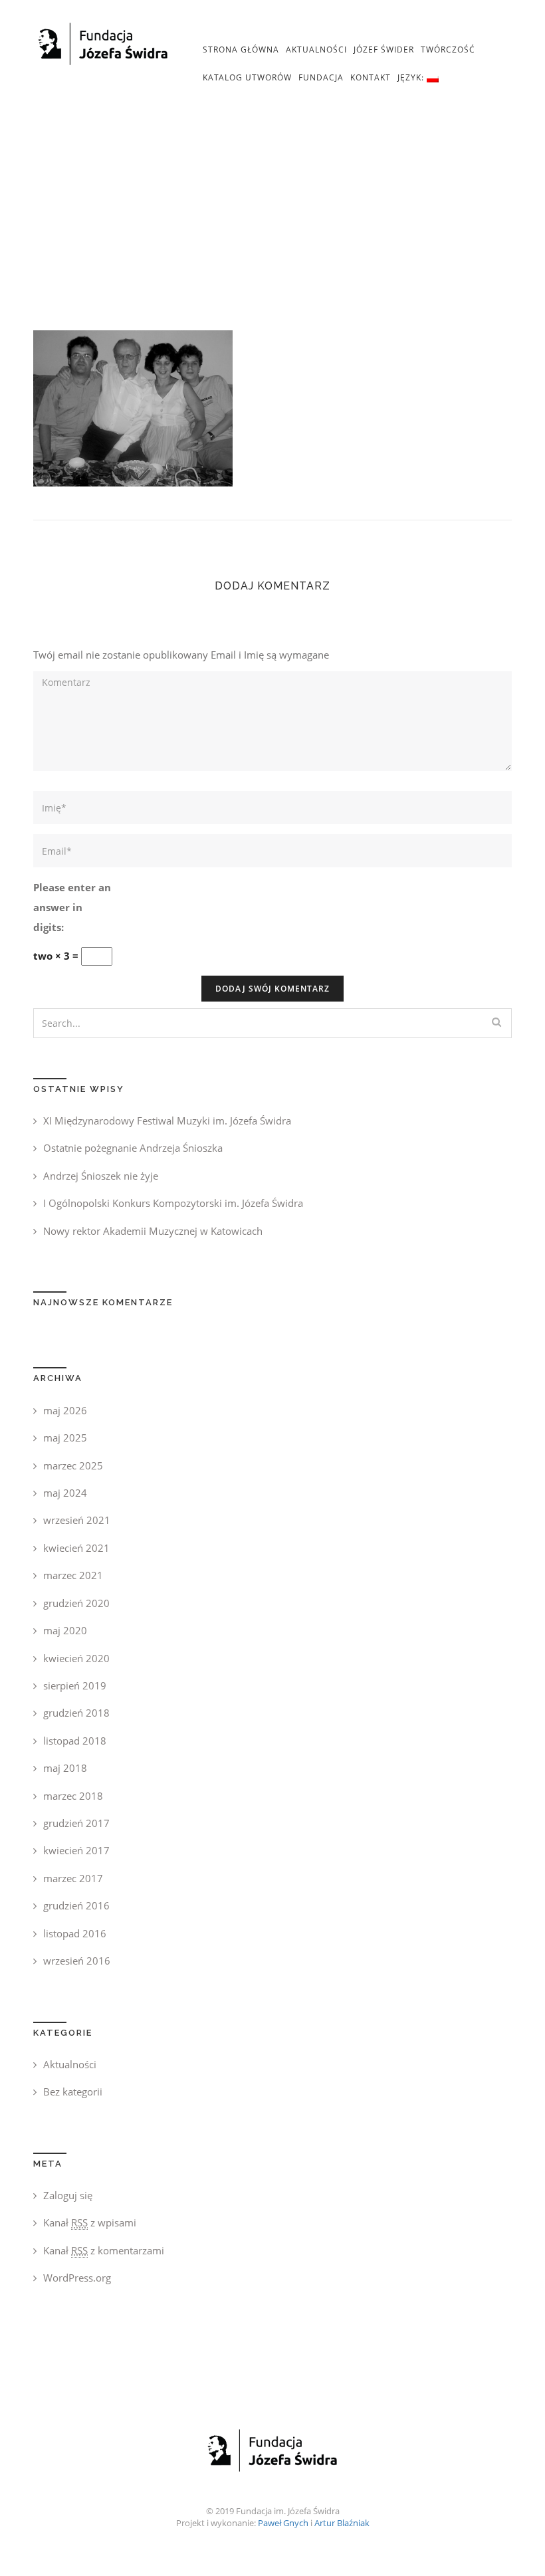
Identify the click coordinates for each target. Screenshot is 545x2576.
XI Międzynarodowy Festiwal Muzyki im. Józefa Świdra (167, 1121)
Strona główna (241, 50)
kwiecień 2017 (76, 1850)
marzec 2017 (73, 1878)
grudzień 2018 (76, 1713)
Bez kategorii (73, 2092)
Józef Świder (384, 50)
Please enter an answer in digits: (72, 907)
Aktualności (316, 50)
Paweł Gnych (283, 2523)
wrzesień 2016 (77, 1961)
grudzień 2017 (76, 1823)
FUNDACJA (321, 77)
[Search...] (496, 1022)
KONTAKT (371, 77)
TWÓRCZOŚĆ (448, 50)
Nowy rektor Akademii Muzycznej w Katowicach (153, 1231)
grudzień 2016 (76, 1905)
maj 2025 (65, 1438)
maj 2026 (65, 1410)
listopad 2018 (75, 1741)
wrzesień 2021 (77, 1520)
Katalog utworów (247, 77)
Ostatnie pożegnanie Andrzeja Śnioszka (133, 1148)
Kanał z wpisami (90, 2222)
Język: (412, 77)
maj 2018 (65, 1768)
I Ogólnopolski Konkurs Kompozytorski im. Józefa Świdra (173, 1203)
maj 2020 (65, 1630)
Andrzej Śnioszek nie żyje (101, 1176)
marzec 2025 (73, 1465)
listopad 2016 (75, 1933)
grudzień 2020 (76, 1603)
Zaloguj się (68, 2195)
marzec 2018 (73, 1796)
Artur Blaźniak (342, 2523)
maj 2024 (65, 1493)
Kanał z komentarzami (104, 2250)
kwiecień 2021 (76, 1548)
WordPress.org (77, 2278)
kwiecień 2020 (76, 1658)
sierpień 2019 (75, 1685)
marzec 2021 (73, 1575)
